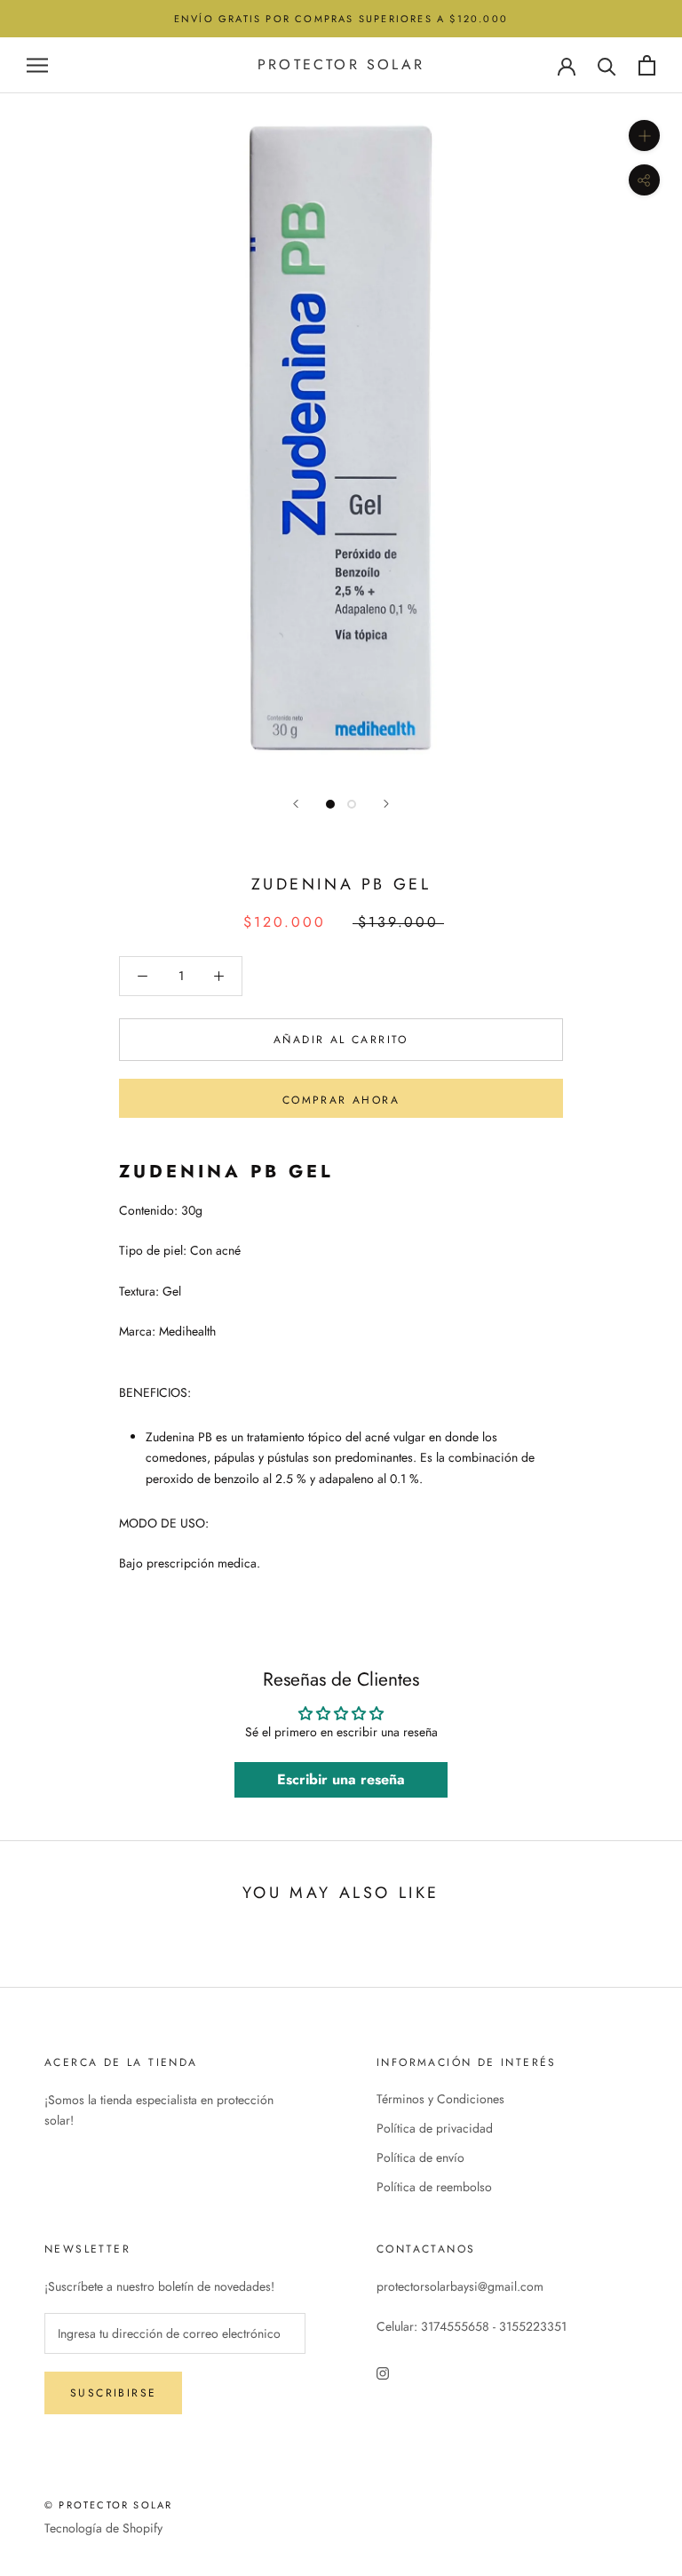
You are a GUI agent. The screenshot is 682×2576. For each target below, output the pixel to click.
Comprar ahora (341, 1100)
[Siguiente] (386, 804)
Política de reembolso (434, 2187)
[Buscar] (607, 65)
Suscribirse (113, 2393)
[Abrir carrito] (647, 65)
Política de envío (420, 2157)
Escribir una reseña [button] (341, 1779)
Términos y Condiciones (440, 2099)
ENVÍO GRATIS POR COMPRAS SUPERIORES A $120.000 (341, 19)
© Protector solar (108, 2505)
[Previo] (296, 804)
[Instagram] (383, 2373)
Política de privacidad (435, 2128)
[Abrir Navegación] (37, 65)
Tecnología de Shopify (103, 2528)
